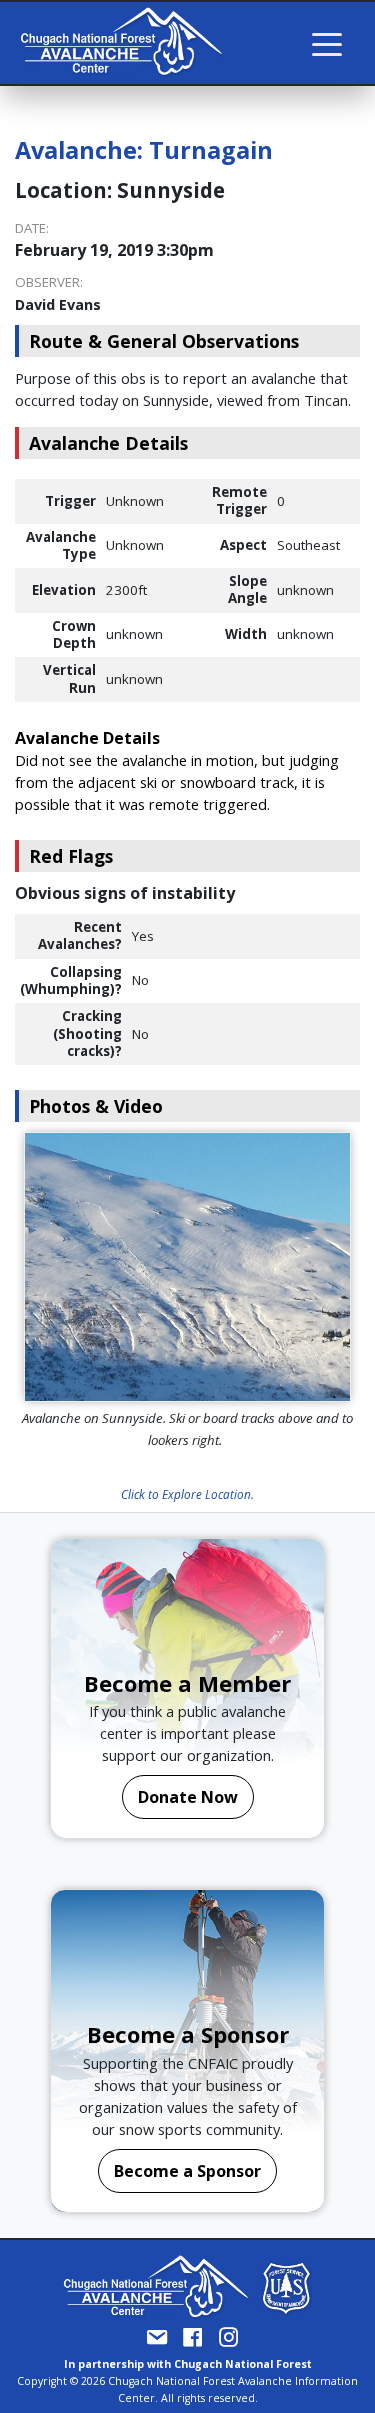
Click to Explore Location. (187, 1494)
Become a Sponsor (187, 2171)
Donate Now (188, 1797)
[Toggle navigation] (327, 43)
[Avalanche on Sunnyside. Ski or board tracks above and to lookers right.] (187, 1267)
